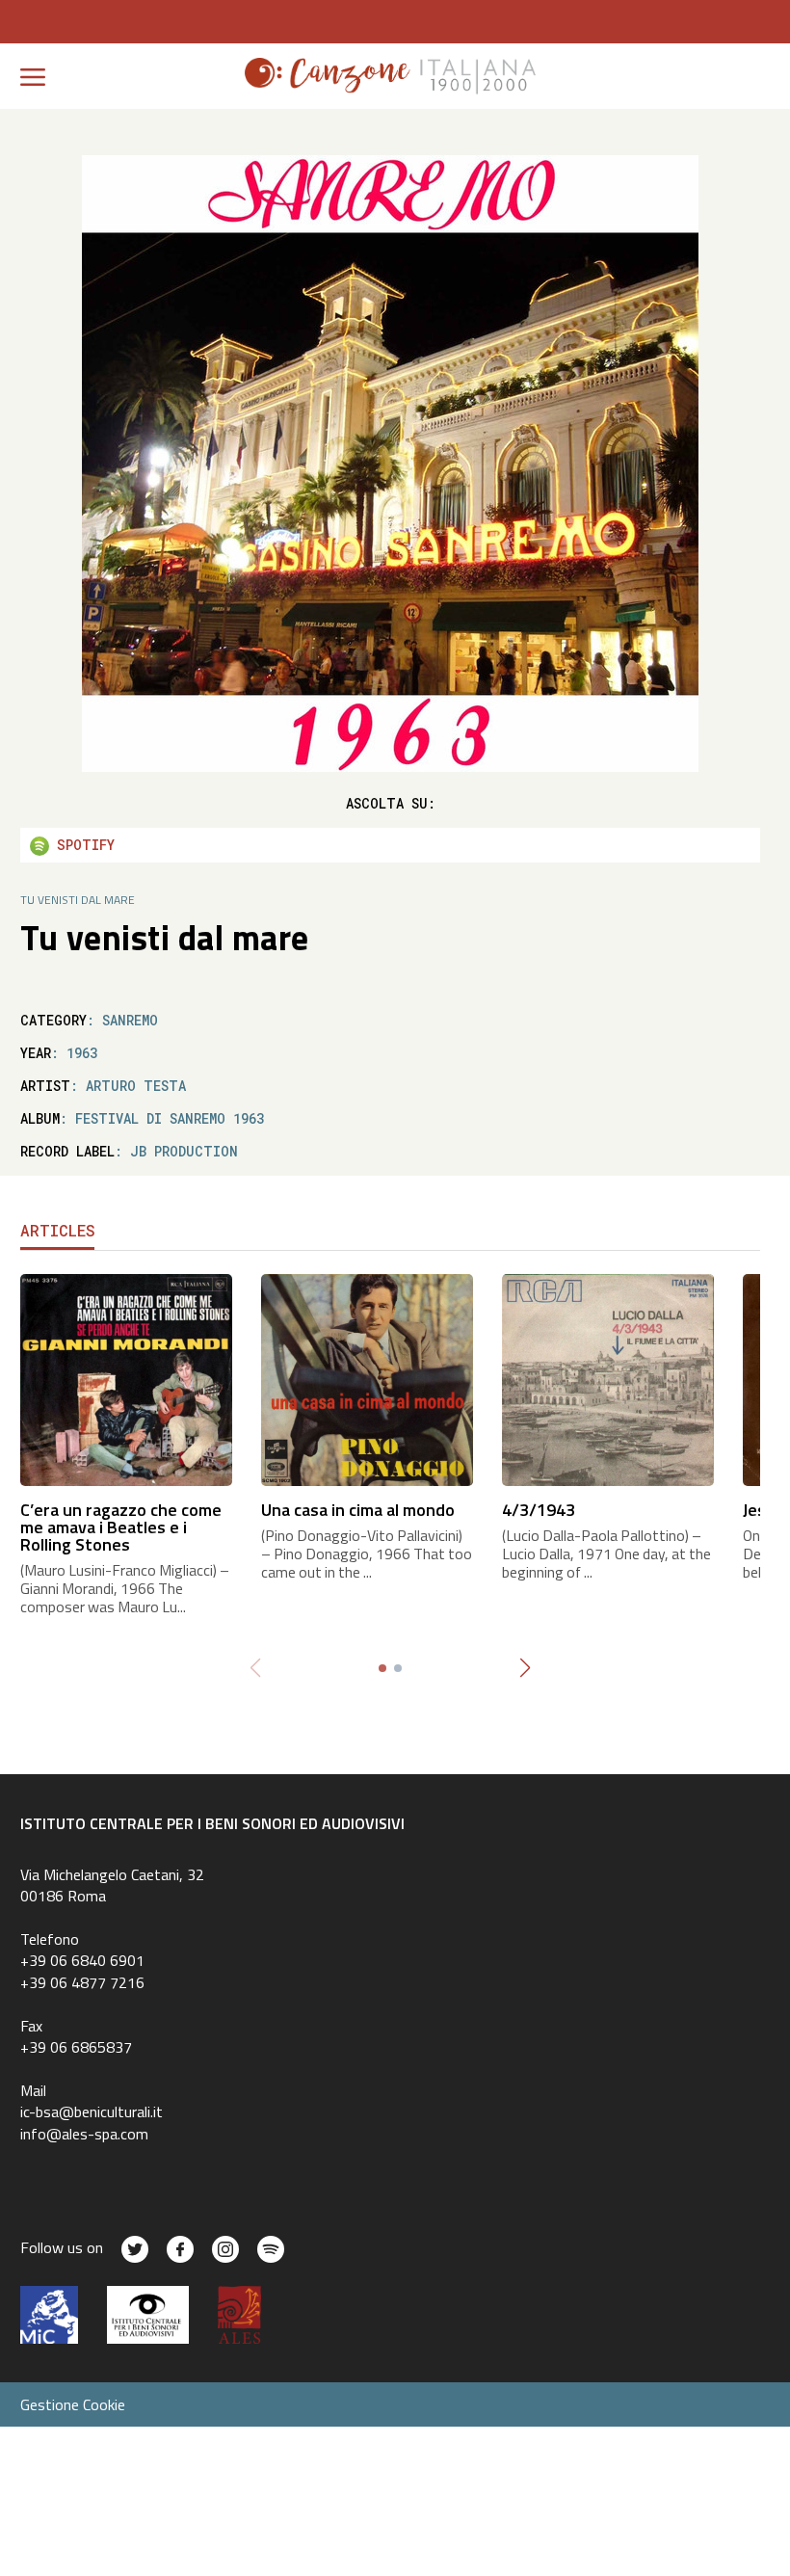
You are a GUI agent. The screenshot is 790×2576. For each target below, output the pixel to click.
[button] (525, 1668)
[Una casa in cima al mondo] (367, 1379)
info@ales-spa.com (84, 2134)
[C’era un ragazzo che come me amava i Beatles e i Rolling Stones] (126, 1379)
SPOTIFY (82, 845)
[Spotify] (271, 2249)
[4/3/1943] (608, 1379)
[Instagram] (225, 2249)
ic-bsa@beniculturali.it (92, 2111)
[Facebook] (180, 2249)
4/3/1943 (539, 1510)
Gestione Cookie (73, 2404)
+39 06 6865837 (76, 2047)
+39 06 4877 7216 (82, 1982)
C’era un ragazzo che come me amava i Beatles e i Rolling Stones (121, 1527)
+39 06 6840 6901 (82, 1960)
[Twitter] (135, 2249)
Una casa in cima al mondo (358, 1510)
